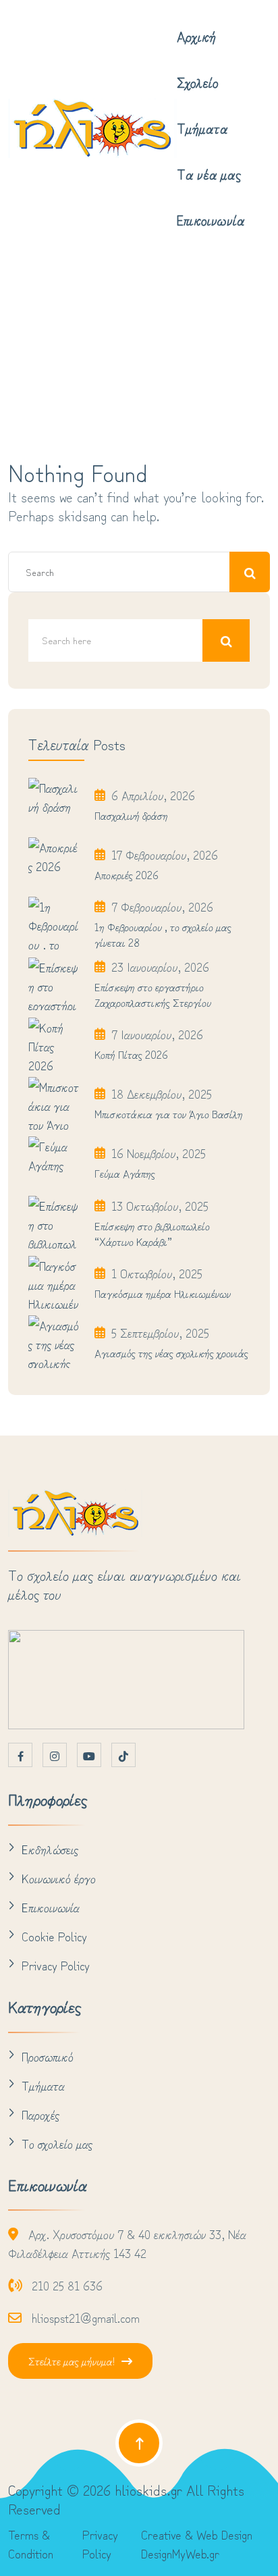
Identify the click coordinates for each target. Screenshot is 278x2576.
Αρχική (196, 36)
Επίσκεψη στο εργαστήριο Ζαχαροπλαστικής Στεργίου (153, 994)
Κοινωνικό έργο (59, 1878)
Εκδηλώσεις (50, 1849)
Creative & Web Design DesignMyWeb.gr (197, 2544)
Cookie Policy (54, 1936)
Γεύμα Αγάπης (125, 1173)
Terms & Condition (31, 2544)
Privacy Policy (56, 1965)
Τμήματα (202, 128)
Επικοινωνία (211, 220)
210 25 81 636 (67, 2285)
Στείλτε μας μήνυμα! (72, 2361)
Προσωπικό (48, 2056)
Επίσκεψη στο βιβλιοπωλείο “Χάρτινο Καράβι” (152, 1233)
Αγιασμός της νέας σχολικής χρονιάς (171, 1352)
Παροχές (40, 2114)
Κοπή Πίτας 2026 (131, 1054)
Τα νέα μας (209, 174)
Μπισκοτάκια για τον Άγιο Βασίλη (169, 1113)
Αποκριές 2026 (127, 874)
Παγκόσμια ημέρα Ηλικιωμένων (163, 1293)
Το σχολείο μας (57, 2143)
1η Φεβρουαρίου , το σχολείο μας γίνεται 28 (163, 934)
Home (68, 365)
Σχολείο (198, 82)
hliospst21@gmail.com (86, 2317)
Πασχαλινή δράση (131, 815)
